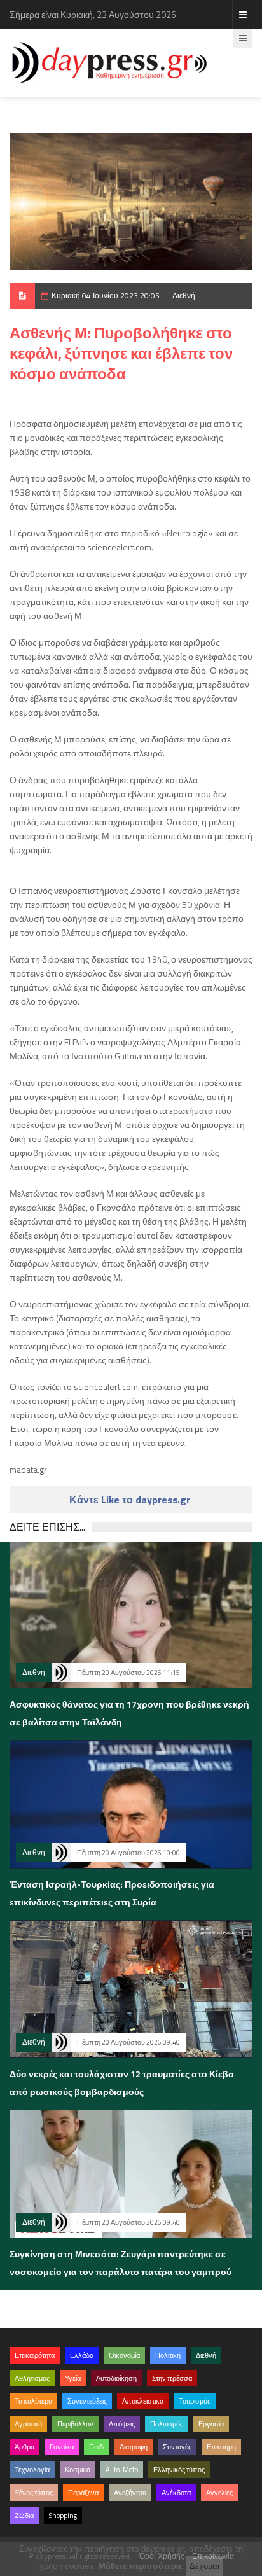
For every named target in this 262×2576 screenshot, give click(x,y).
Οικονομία (124, 2355)
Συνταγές (177, 2447)
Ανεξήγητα (130, 2493)
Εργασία (211, 2424)
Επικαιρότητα (35, 2355)
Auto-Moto (122, 2470)
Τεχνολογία (32, 2470)
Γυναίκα (62, 2447)
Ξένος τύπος (34, 2493)
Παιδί (97, 2447)
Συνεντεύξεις (87, 2401)
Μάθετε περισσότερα (140, 2566)
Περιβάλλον (75, 2424)
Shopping (63, 2516)
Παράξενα (83, 2493)
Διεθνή (184, 296)
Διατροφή (134, 2447)
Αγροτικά (28, 2424)
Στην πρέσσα (172, 2378)
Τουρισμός (195, 2401)
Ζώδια (24, 2516)
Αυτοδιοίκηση (116, 2378)
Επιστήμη (221, 2447)
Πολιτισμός (167, 2424)
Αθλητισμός (32, 2378)
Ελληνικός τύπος (179, 2470)
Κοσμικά (78, 2470)
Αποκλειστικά (143, 2401)
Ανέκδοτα (176, 2493)
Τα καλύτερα (33, 2401)
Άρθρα (24, 2447)
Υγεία (73, 2378)
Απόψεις (122, 2424)
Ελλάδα (82, 2355)
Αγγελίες (219, 2493)
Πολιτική (168, 2355)
